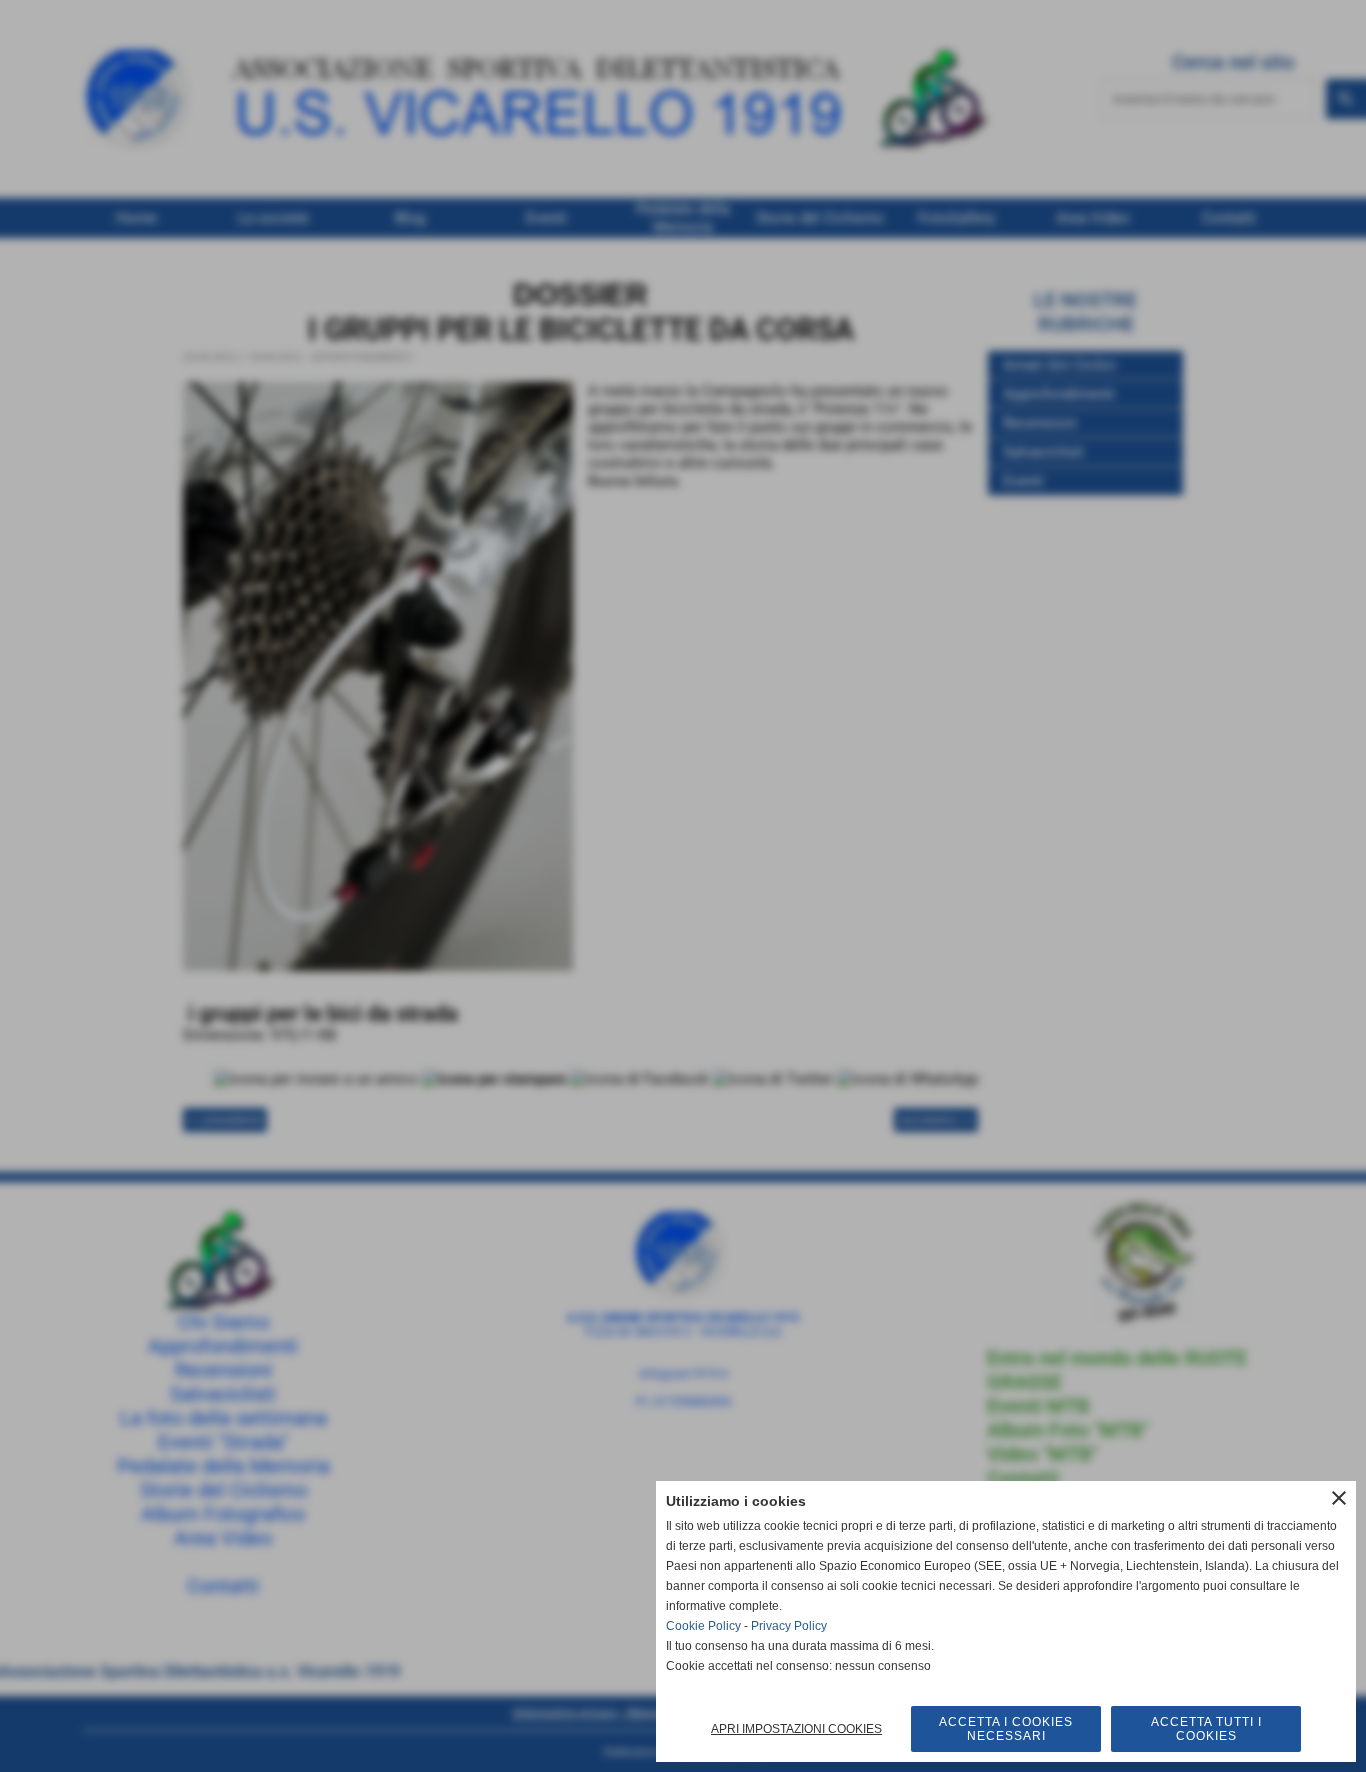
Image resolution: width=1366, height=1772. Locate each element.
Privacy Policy (789, 1626)
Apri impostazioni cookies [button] (796, 1729)
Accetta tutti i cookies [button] (1206, 1729)
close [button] (1339, 1498)
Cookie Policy (703, 1626)
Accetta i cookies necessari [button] (1006, 1729)
